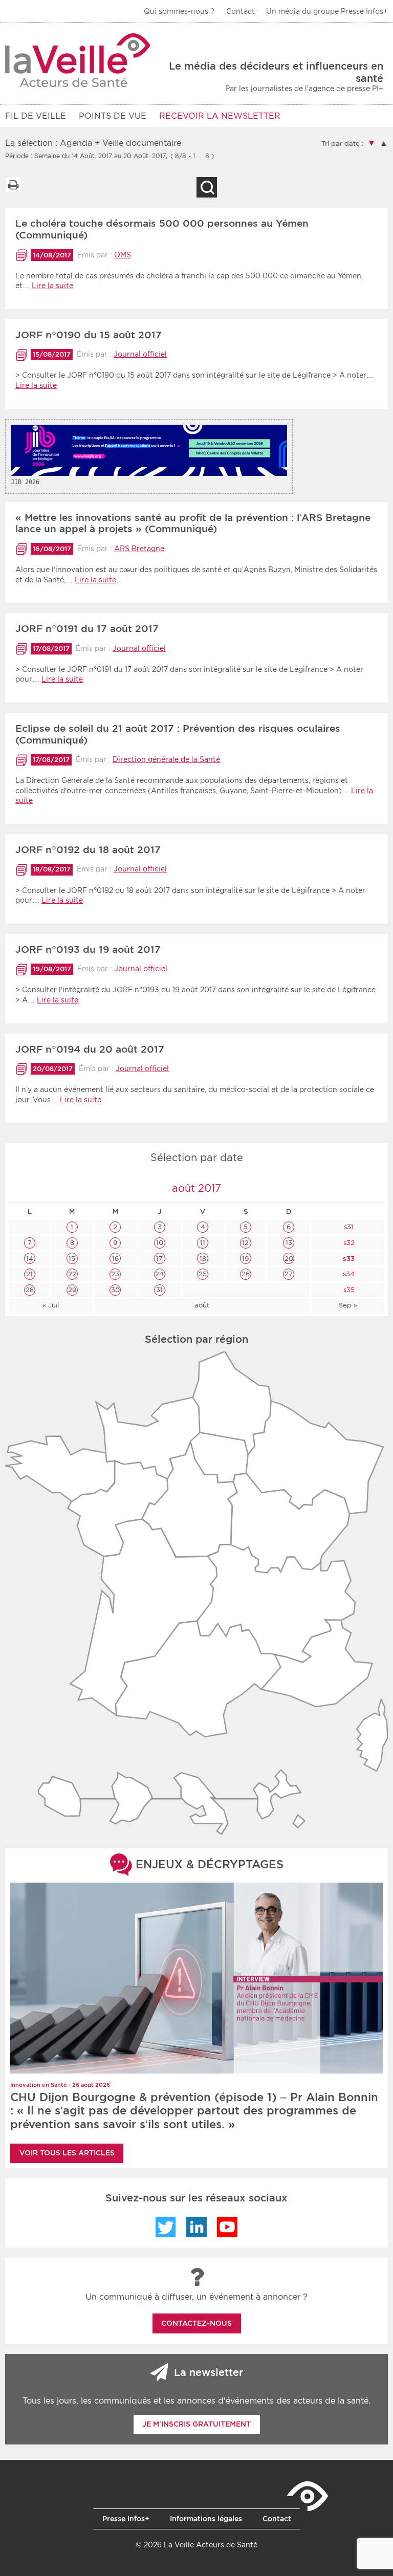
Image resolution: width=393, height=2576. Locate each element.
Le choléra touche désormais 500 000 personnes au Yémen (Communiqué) (162, 229)
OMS (123, 255)
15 (72, 1259)
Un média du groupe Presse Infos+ (327, 11)
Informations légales (206, 2519)
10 (160, 1243)
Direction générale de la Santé (166, 759)
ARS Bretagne (139, 549)
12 (245, 1243)
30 (115, 1290)
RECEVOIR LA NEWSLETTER (220, 116)
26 (246, 1274)
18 (203, 1259)
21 (29, 1274)
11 (203, 1243)
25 (203, 1274)
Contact (241, 11)
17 (159, 1259)
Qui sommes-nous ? (179, 11)
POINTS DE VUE (113, 116)
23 (115, 1274)
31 (159, 1290)
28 (30, 1290)
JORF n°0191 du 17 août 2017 (87, 629)
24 (159, 1274)
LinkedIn (196, 2227)
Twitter (166, 2227)
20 (289, 1259)
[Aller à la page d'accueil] (78, 60)
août (202, 1305)
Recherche (207, 187)
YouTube (227, 2227)
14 (30, 1259)
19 (245, 1259)
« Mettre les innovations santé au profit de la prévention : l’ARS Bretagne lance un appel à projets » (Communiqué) (193, 523)
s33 (348, 1259)
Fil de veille (36, 116)
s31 (348, 1227)
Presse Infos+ (126, 2519)
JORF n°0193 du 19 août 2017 (88, 949)
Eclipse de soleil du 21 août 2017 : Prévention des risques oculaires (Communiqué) (178, 734)
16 (115, 1259)
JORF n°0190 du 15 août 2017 (89, 335)
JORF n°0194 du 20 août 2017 (90, 1049)
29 (72, 1290)
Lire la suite (52, 286)
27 (289, 1274)
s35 (348, 1290)
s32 (348, 1243)
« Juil (51, 1305)
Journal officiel (140, 354)
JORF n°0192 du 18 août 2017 (88, 850)
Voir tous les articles (67, 2153)
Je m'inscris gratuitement (196, 2424)
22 (72, 1274)
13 (289, 1243)
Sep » (348, 1305)
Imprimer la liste (13, 185)
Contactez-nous (196, 2323)
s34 (348, 1274)
